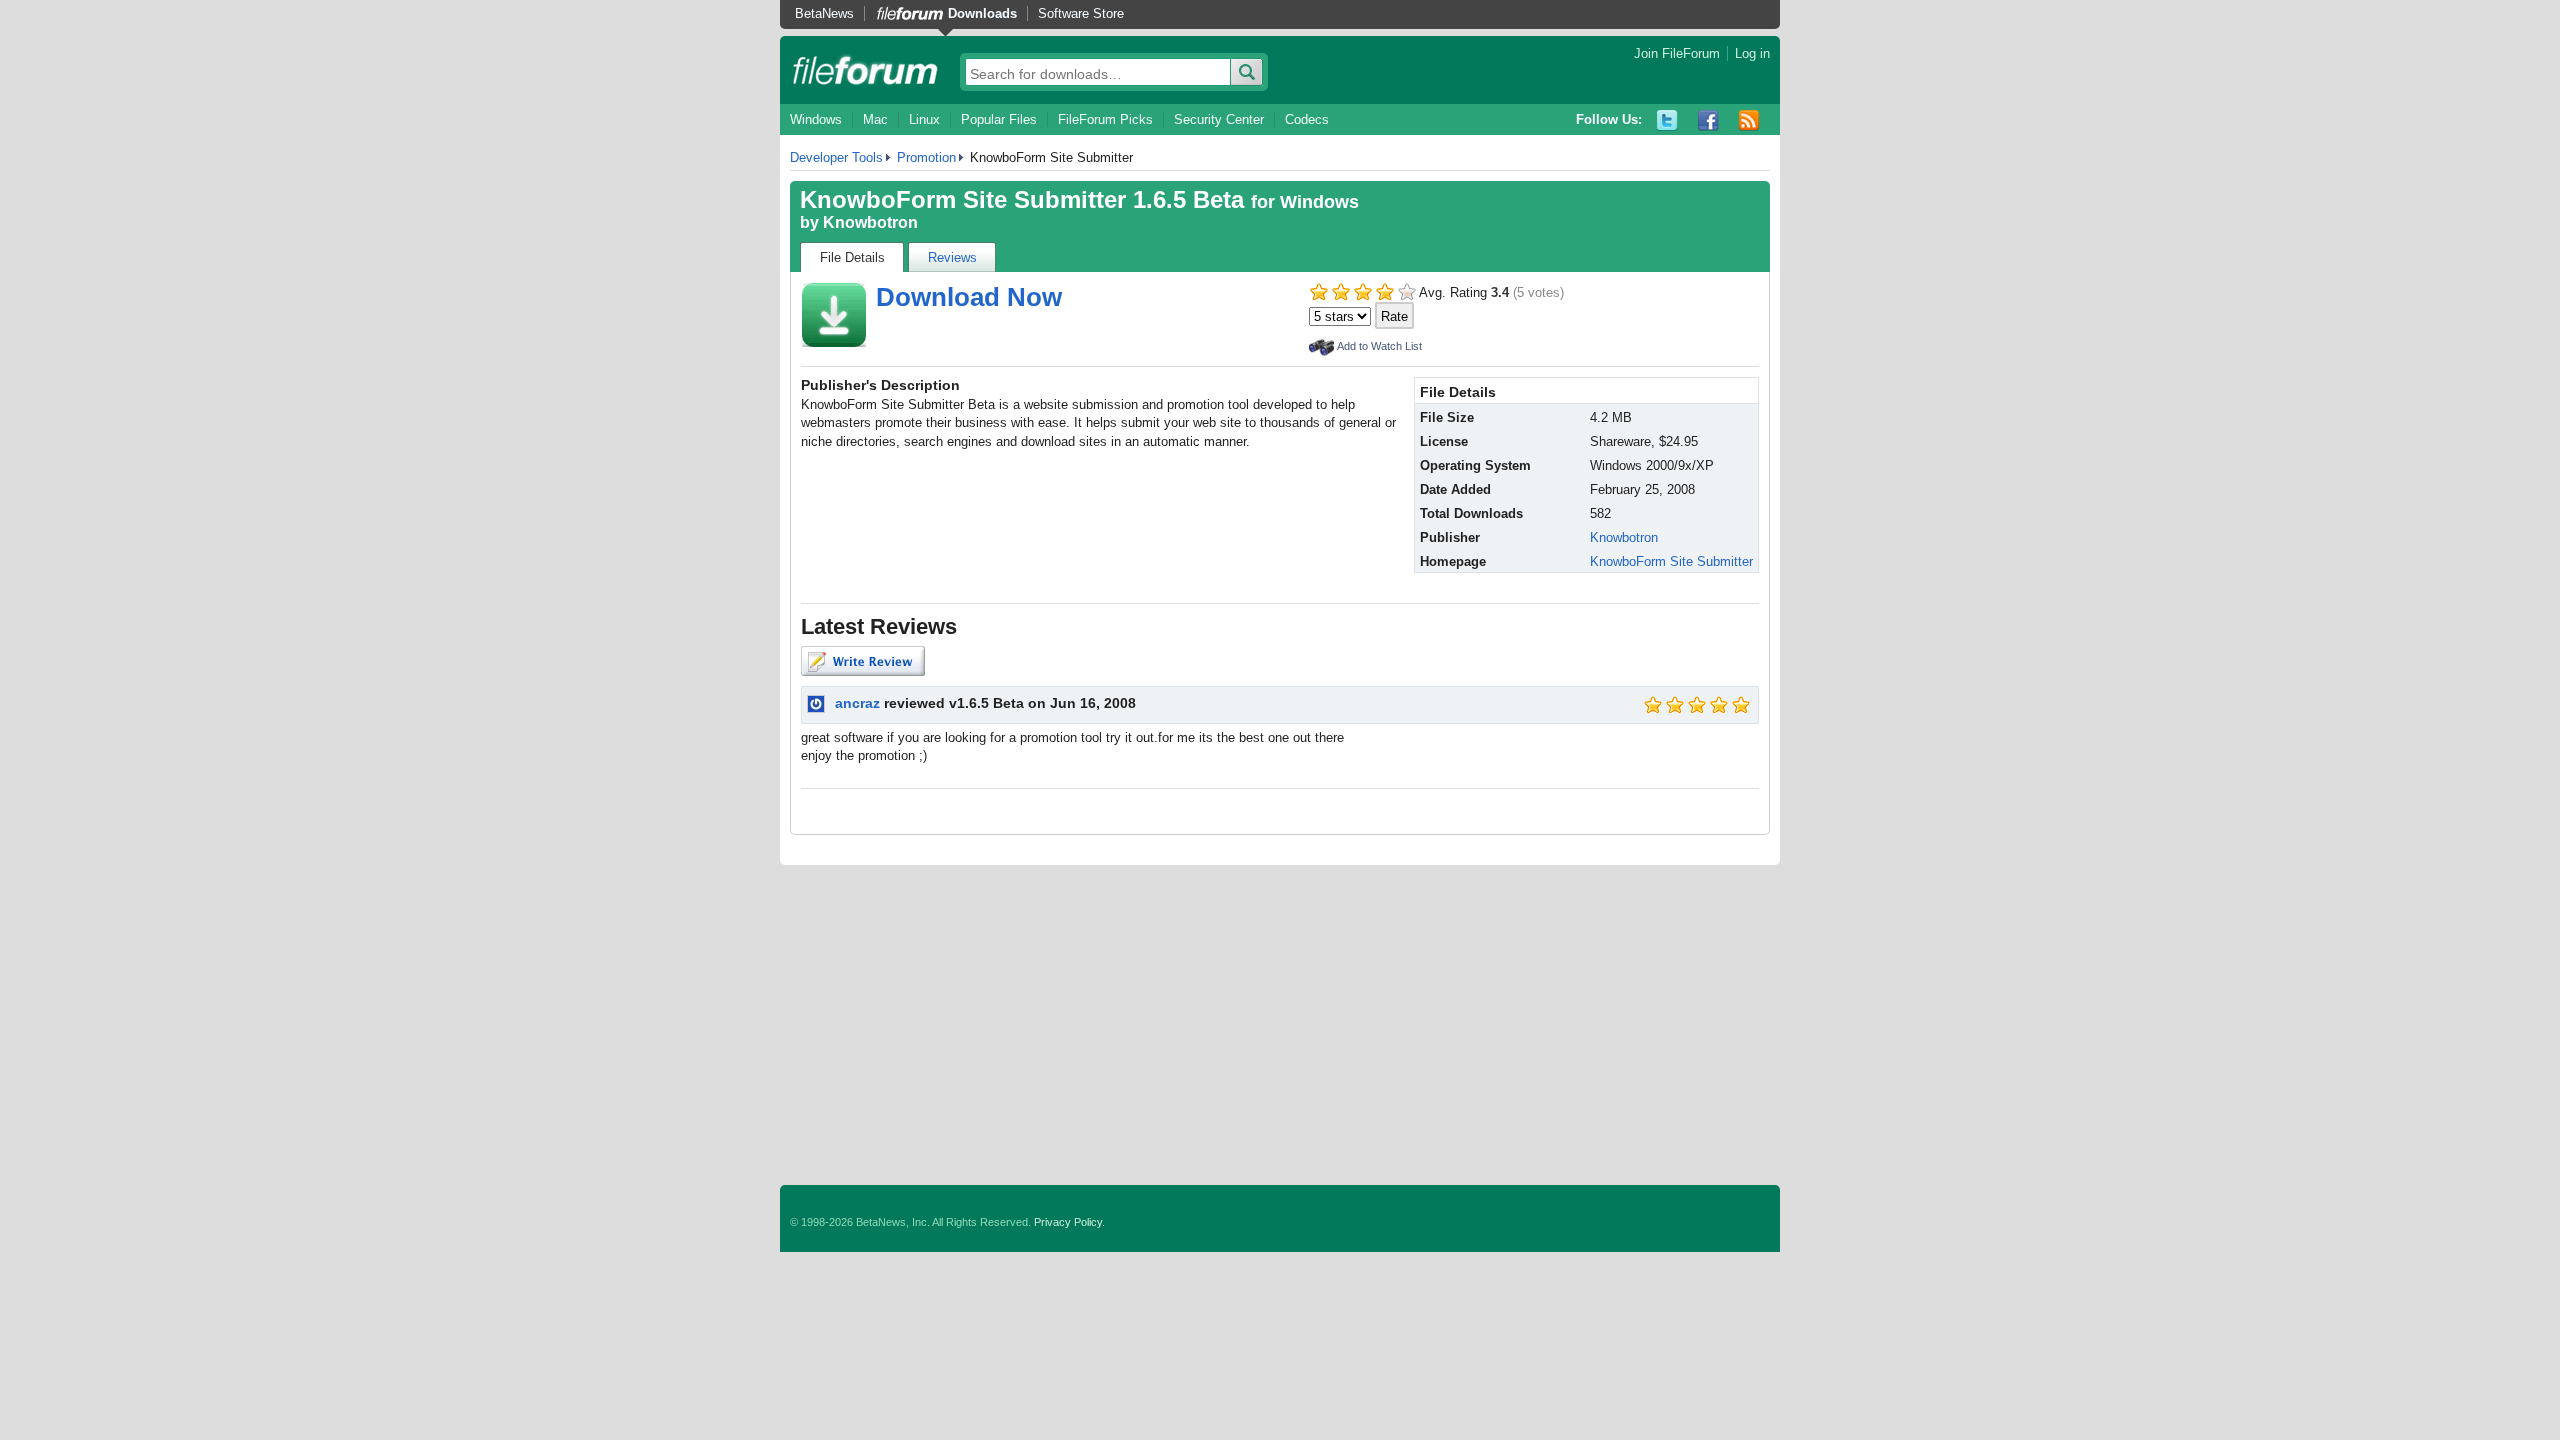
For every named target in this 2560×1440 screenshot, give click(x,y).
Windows (816, 119)
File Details (852, 257)
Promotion (926, 157)
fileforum (865, 70)
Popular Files (999, 119)
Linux (924, 119)
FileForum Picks (1105, 119)
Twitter (1667, 120)
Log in (1752, 53)
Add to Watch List (1379, 346)
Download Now (969, 297)
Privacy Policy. (1069, 1222)
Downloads (982, 13)
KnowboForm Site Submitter (1671, 561)
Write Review (863, 661)
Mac (875, 119)
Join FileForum (1677, 53)
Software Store (1081, 13)
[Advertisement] (1280, 1025)
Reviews (952, 257)
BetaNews (824, 13)
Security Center (1219, 119)
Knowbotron (870, 222)
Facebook (1708, 120)
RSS (1749, 120)
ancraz (857, 703)
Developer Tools (836, 157)
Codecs (1307, 119)
